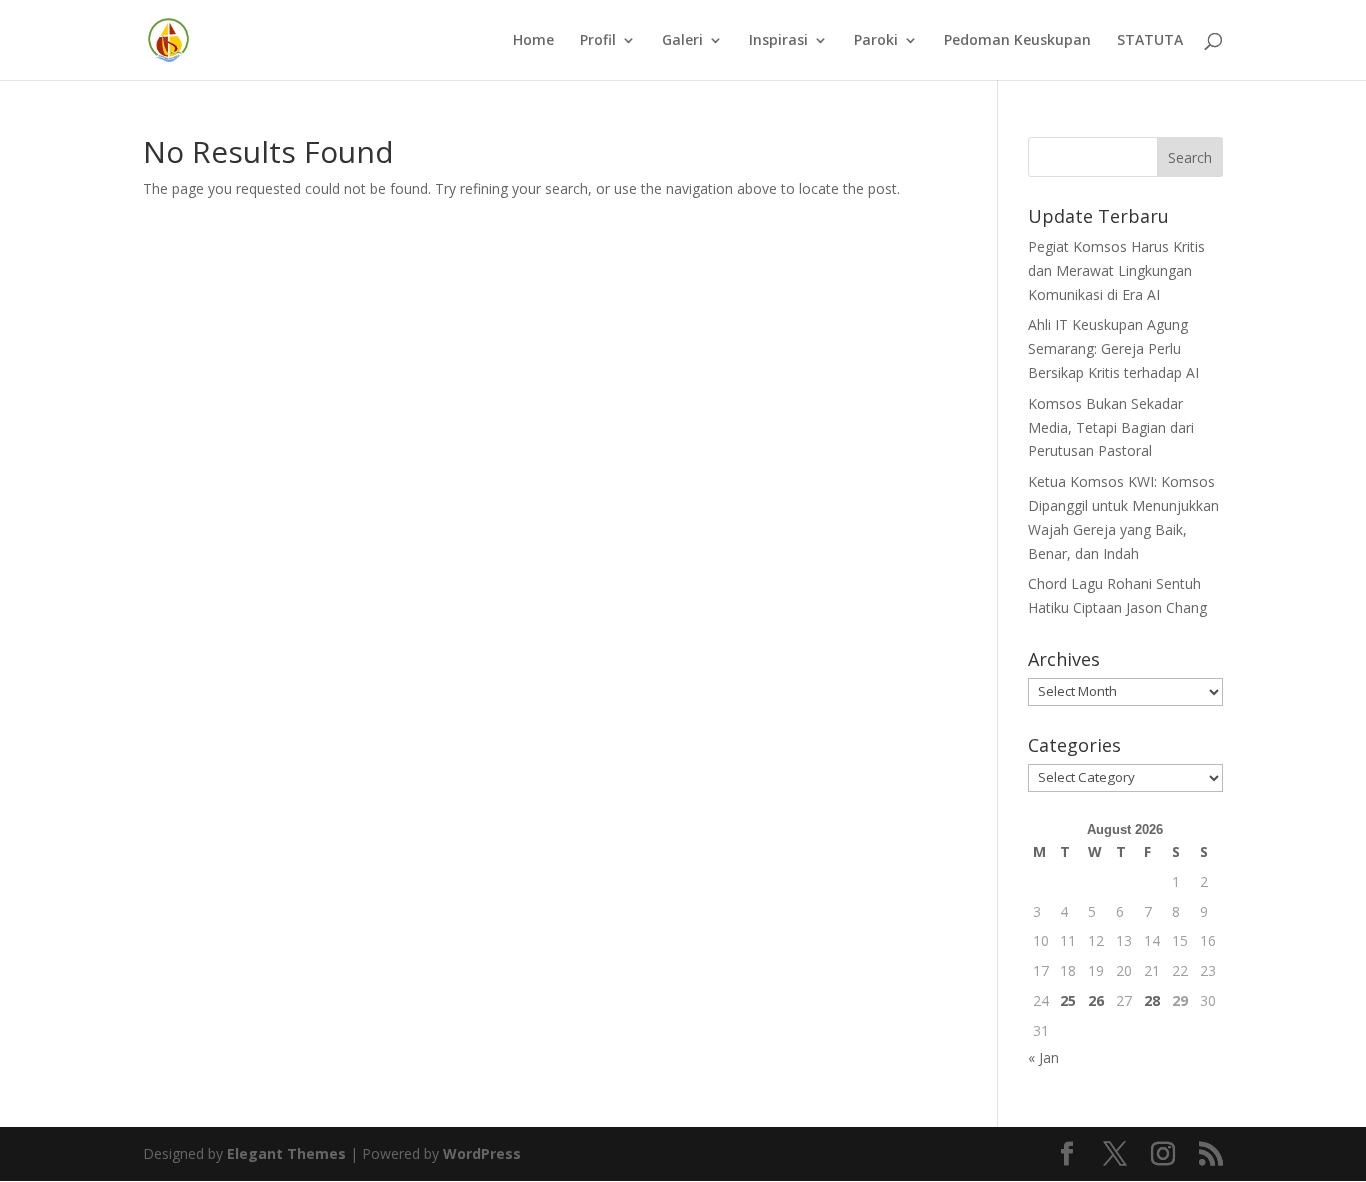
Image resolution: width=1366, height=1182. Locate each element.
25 (1068, 1000)
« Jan (1043, 1057)
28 (1152, 1000)
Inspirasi (778, 41)
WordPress (482, 1153)
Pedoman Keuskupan (1017, 41)
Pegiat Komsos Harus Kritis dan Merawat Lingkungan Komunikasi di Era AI (1116, 270)
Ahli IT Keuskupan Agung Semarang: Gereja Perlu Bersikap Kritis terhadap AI (1113, 348)
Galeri (682, 41)
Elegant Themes (286, 1153)
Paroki (876, 41)
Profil (598, 41)
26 (1096, 1000)
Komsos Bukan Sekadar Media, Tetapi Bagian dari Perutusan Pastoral (1111, 427)
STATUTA (1150, 41)
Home (533, 41)
